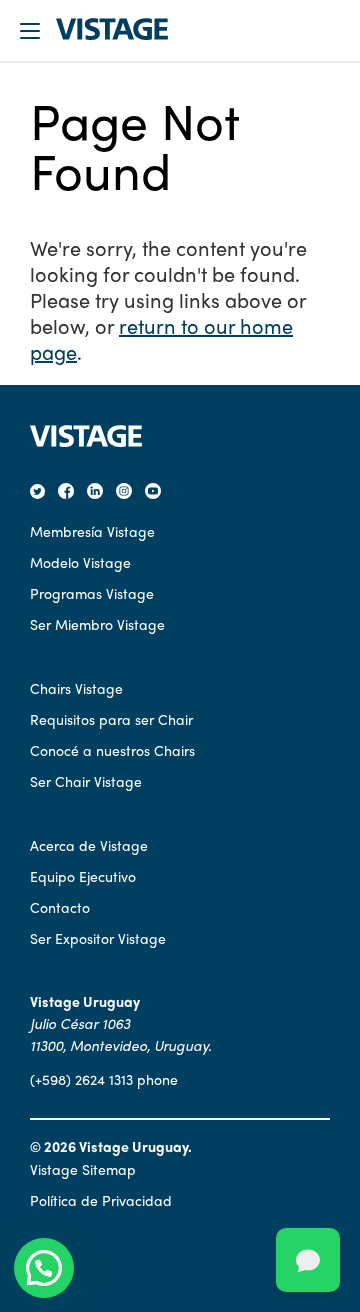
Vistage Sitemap (83, 1169)
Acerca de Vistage (89, 845)
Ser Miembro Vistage (97, 624)
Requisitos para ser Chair (111, 719)
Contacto (60, 907)
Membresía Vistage (92, 531)
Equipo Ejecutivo (83, 876)
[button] (44, 1268)
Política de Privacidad (101, 1200)
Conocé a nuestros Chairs (112, 750)
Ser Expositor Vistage (98, 938)
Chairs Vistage (76, 688)
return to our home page (161, 338)
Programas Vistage (92, 593)
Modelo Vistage (80, 562)
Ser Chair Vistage (86, 781)
